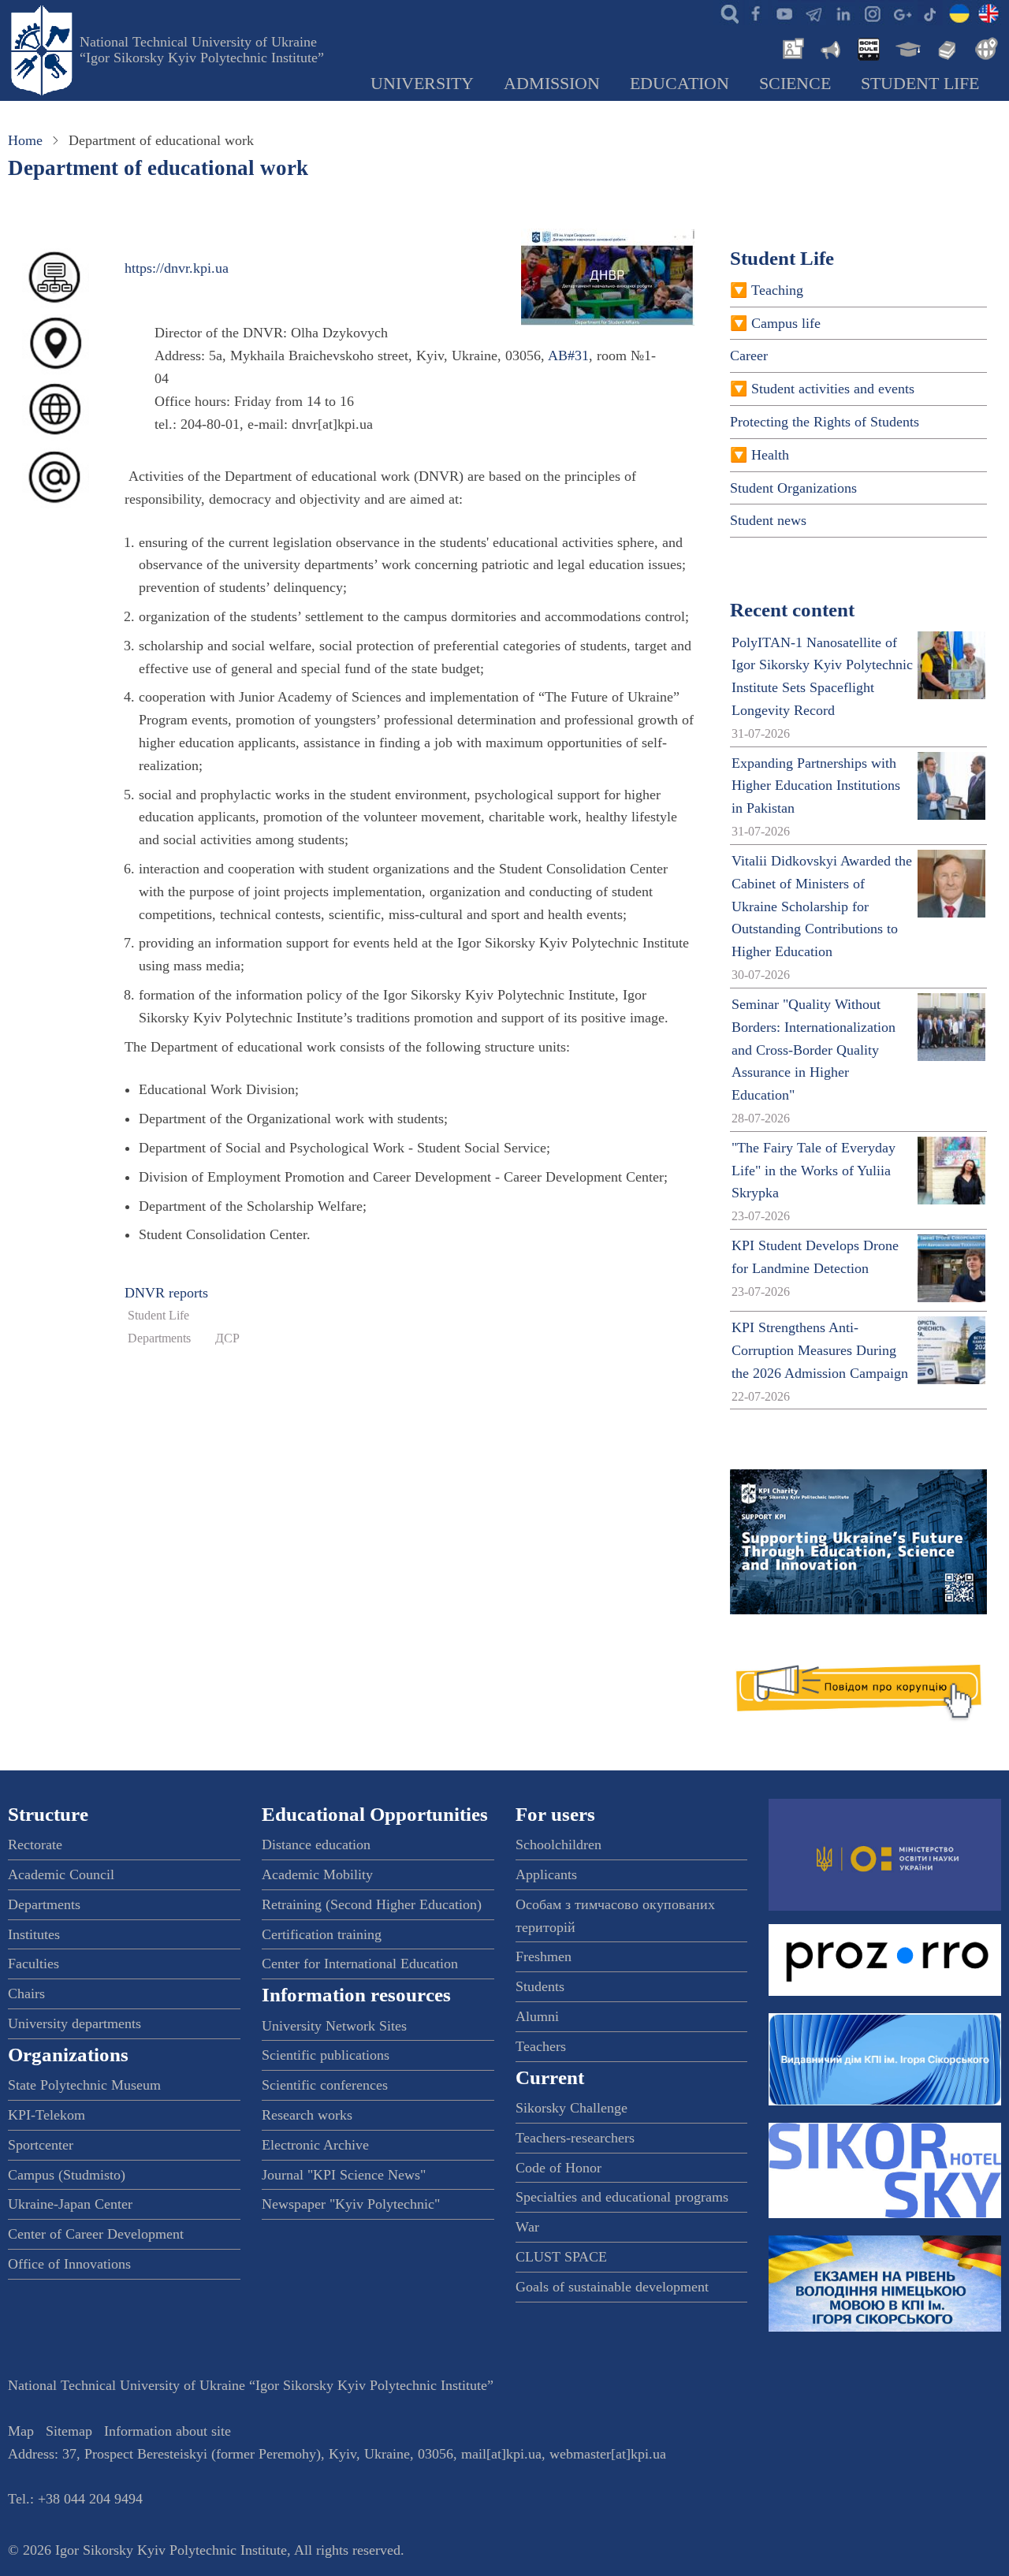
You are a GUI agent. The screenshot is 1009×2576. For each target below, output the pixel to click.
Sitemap (69, 2431)
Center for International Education (360, 1964)
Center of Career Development (96, 2234)
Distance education (316, 1845)
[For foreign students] (984, 47)
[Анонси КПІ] (829, 47)
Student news (768, 520)
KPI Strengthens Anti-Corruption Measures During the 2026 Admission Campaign (820, 1350)
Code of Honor (558, 2168)
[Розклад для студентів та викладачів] (868, 47)
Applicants (546, 1874)
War (527, 2227)
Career (749, 356)
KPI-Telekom (47, 2115)
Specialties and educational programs (622, 2197)
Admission (552, 84)
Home (25, 140)
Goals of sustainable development (612, 2287)
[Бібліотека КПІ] (945, 47)
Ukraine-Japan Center (70, 2204)
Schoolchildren (558, 1845)
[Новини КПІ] (791, 47)
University (422, 84)
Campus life (786, 323)
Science (795, 84)
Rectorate (35, 1845)
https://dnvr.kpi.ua (177, 268)
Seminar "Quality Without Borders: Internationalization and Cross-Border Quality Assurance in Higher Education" (814, 1050)
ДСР (227, 1338)
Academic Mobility (317, 1874)
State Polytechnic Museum (84, 2085)
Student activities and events (833, 389)
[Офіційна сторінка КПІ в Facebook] (755, 13)
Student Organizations (793, 488)
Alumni (537, 2016)
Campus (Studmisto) (67, 2175)
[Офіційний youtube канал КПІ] (784, 13)
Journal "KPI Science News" (344, 2175)
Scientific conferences (325, 2085)
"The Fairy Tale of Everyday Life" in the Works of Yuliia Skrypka (814, 1171)
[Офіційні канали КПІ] (814, 13)
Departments (159, 1338)
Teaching (777, 290)
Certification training (322, 1934)
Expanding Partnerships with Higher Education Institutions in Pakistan (816, 786)
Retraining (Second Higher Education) (372, 1904)
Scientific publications (326, 2055)
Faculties (34, 1964)
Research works (307, 2115)
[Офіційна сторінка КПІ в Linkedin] (843, 13)
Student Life (920, 84)
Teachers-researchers (575, 2138)
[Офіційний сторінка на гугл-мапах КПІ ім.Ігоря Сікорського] (901, 13)
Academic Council (61, 1874)
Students (540, 1986)
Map (21, 2431)
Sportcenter (41, 2145)
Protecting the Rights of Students (825, 422)
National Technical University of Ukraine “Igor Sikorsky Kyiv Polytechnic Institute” (202, 50)
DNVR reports (166, 1293)
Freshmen (544, 1956)
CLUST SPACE (561, 2257)
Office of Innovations (69, 2264)
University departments (74, 2023)
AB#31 (568, 356)
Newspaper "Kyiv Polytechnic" (351, 2204)
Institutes (34, 1934)
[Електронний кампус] (907, 47)
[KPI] (989, 13)
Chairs (26, 1993)
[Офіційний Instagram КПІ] (872, 13)
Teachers (541, 2046)
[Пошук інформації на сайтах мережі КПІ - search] (726, 13)
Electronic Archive (315, 2145)
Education (679, 84)
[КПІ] (959, 13)
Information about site (168, 2431)
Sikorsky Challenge (572, 2108)
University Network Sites (334, 2026)
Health (770, 455)
